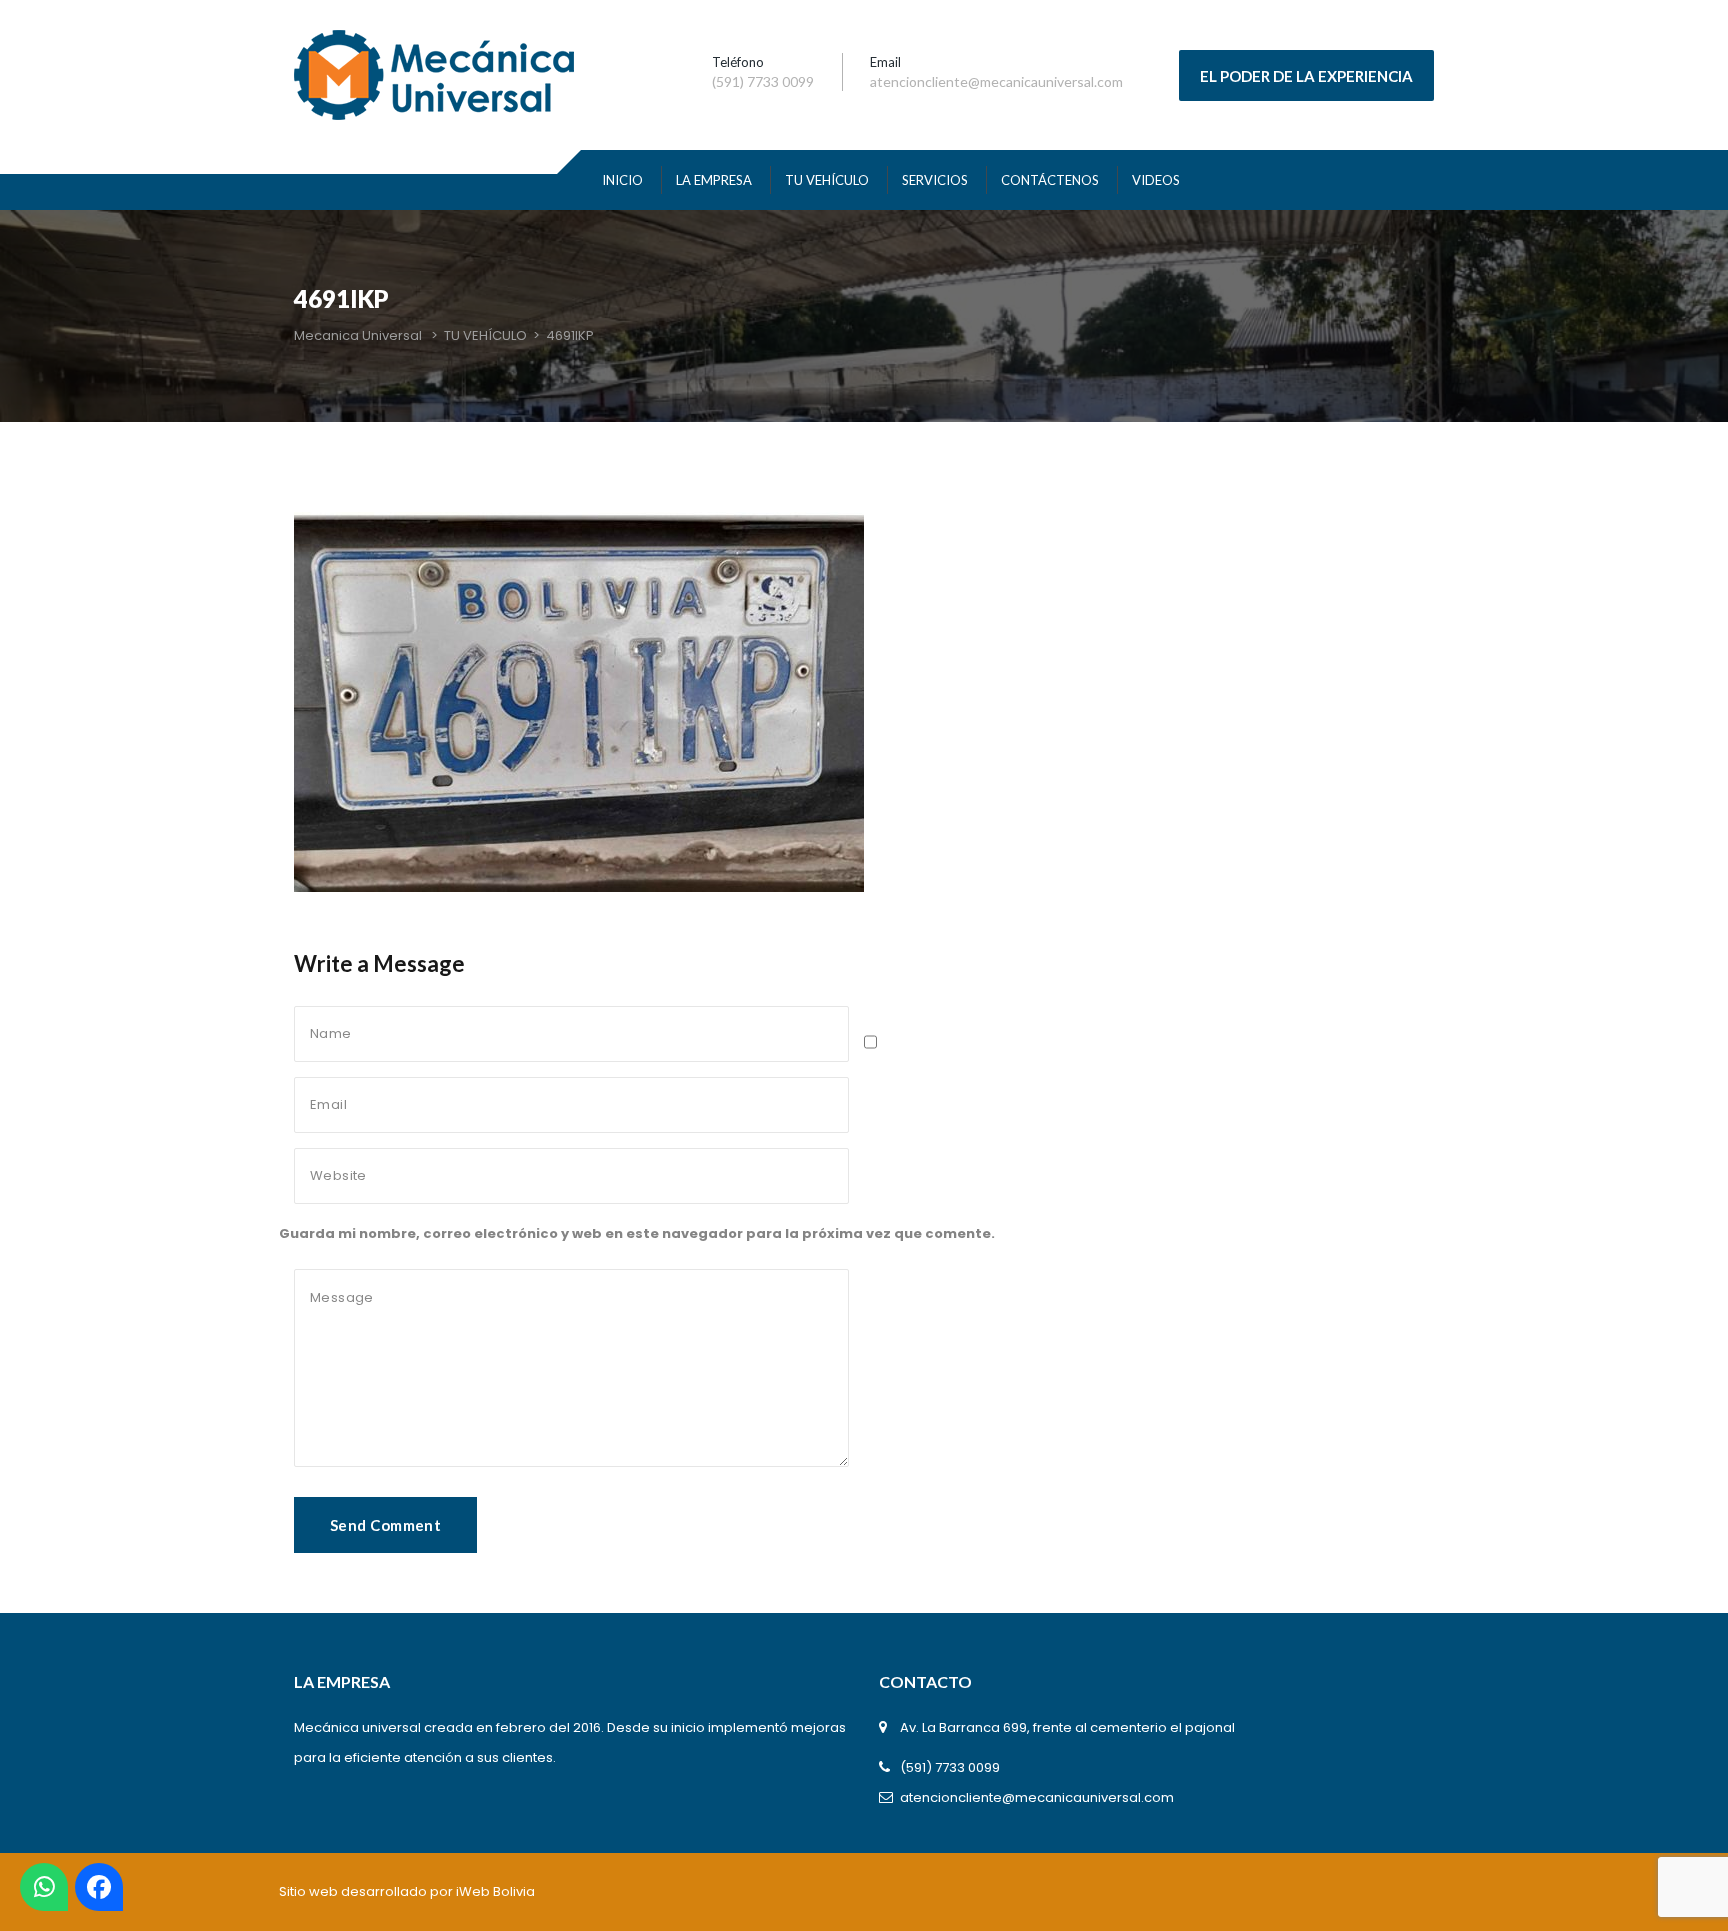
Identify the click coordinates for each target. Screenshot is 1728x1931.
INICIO (622, 180)
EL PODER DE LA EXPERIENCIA (1306, 76)
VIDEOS (1156, 180)
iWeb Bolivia (495, 1891)
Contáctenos (1050, 180)
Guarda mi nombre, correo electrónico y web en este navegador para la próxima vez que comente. (637, 1233)
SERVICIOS (935, 180)
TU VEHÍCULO (827, 180)
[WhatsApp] (44, 1887)
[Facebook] (99, 1887)
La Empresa (714, 180)
